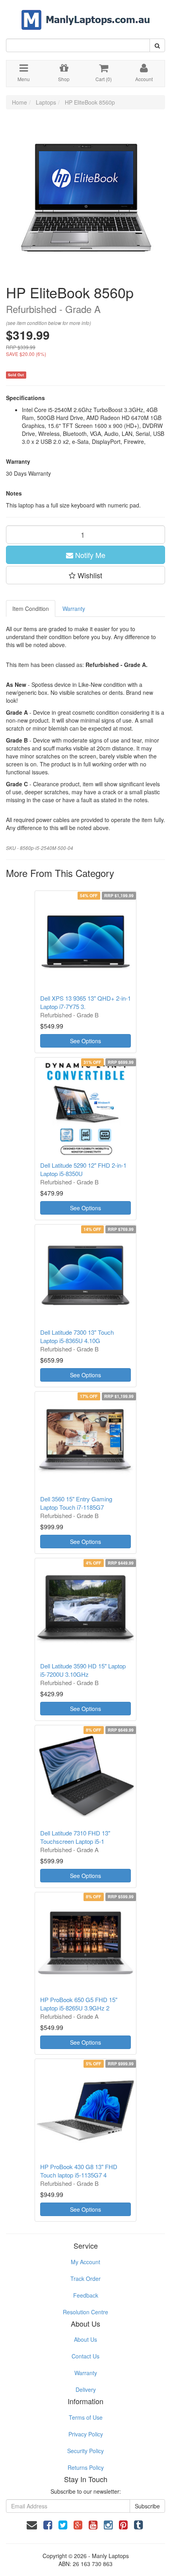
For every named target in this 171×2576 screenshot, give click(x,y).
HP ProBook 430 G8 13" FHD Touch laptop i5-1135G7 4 (79, 2171)
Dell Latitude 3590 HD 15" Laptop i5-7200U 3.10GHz (83, 1670)
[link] (48, 2524)
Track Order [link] (85, 2279)
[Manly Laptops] (86, 14)
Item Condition (31, 609)
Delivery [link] (86, 2389)
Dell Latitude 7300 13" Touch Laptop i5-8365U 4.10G (77, 1336)
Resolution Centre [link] (85, 2312)
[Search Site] (157, 45)
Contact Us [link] (85, 2356)
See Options (85, 1041)
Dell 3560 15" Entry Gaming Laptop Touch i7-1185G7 (76, 1503)
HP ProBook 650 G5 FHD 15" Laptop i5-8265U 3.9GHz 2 (79, 2004)
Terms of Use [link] (86, 2417)
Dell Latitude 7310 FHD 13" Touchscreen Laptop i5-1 (75, 1837)
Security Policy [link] (85, 2451)
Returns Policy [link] (86, 2467)
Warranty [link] (86, 2373)
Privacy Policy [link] (86, 2434)
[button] (85, 575)
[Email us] (32, 2524)
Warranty (74, 609)
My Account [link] (85, 2262)
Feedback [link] (86, 2295)
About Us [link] (85, 2339)
